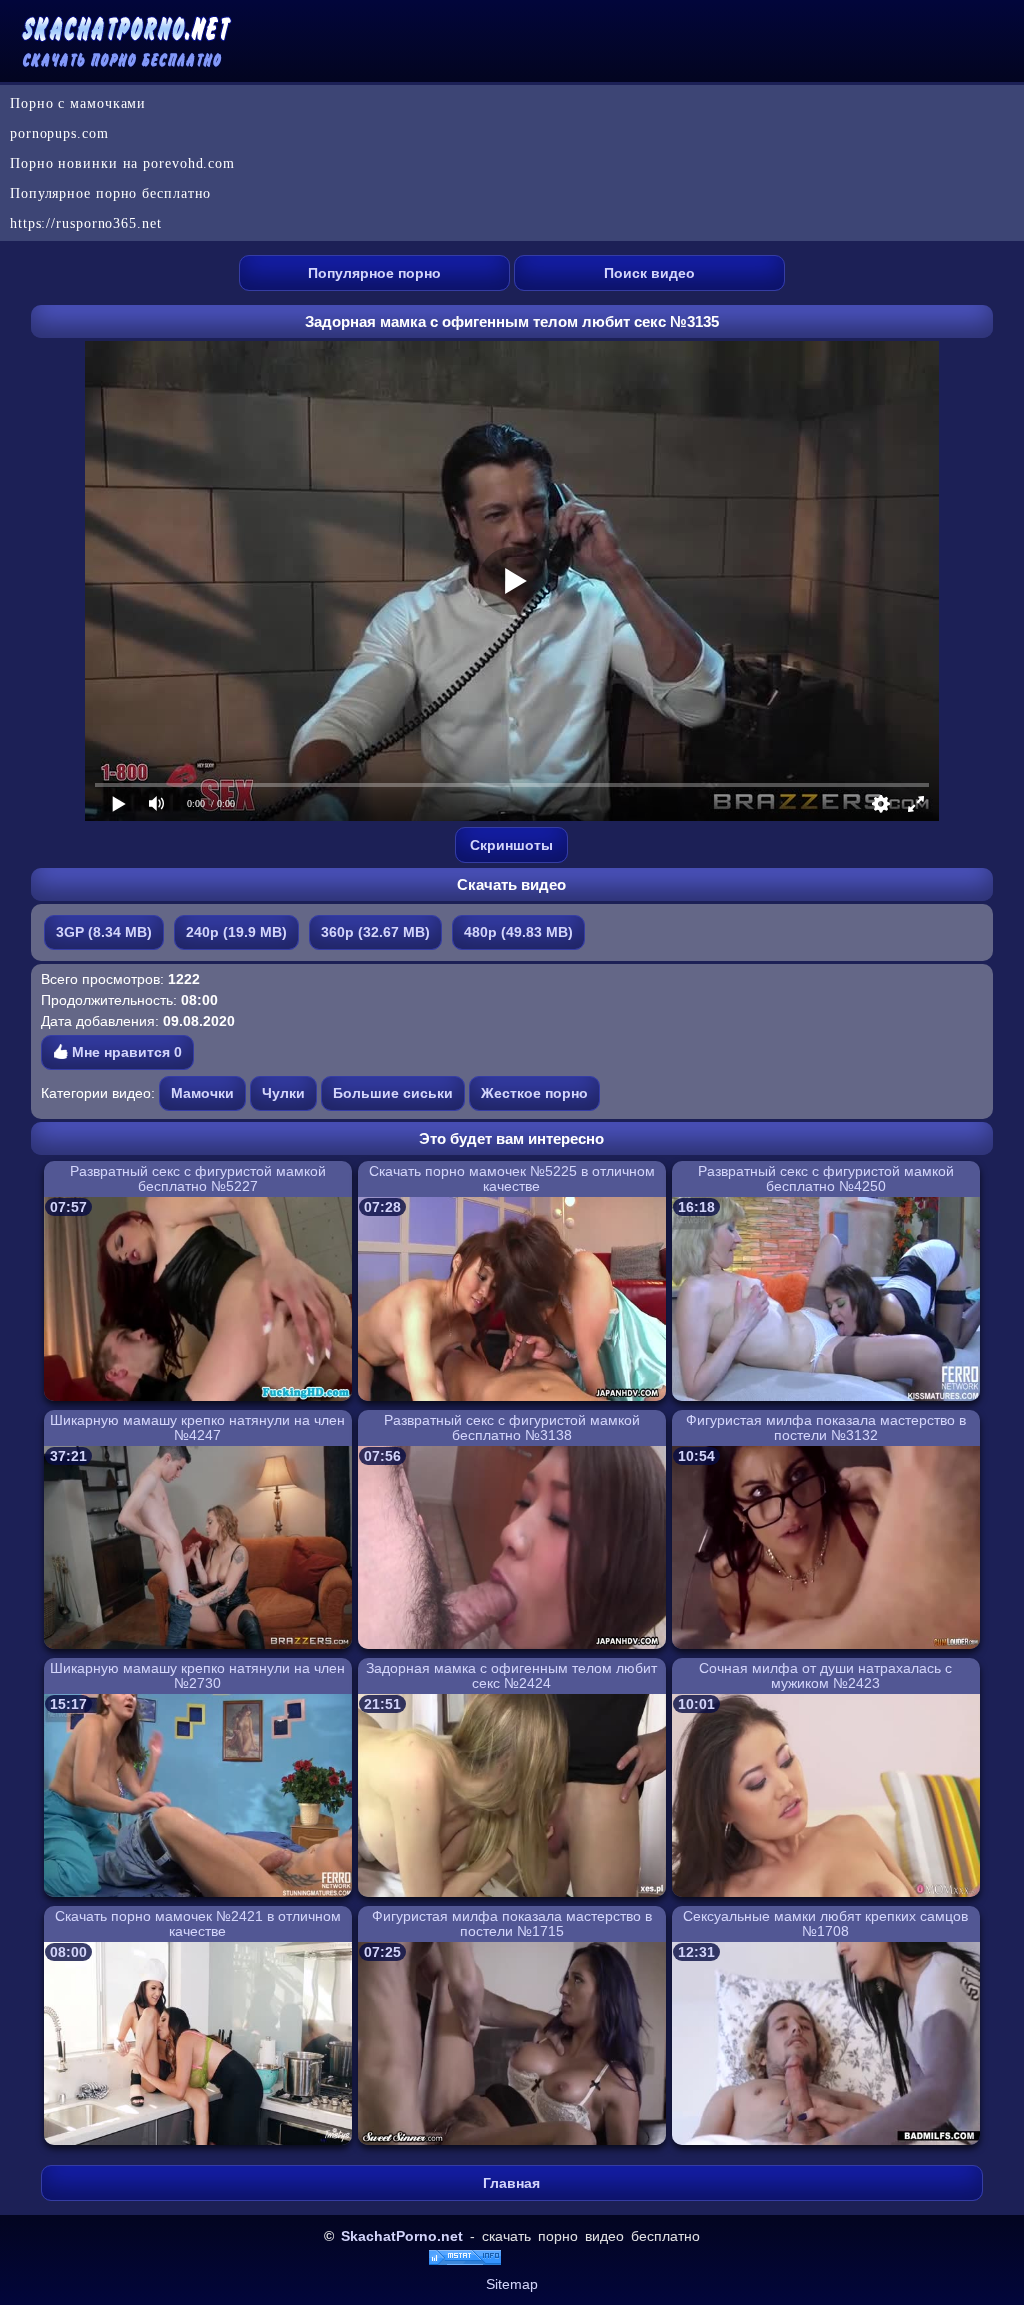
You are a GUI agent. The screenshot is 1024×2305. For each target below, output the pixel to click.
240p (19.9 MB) (236, 932)
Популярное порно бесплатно (110, 193)
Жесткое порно (534, 1093)
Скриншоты (511, 845)
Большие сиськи (393, 1093)
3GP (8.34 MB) (104, 932)
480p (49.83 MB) (518, 932)
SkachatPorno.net (402, 2236)
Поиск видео (649, 273)
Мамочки (202, 1093)
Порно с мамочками (78, 103)
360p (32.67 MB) (375, 932)
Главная (511, 2183)
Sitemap (512, 2284)
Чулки (283, 1093)
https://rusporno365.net (86, 223)
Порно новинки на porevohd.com (122, 163)
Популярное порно (374, 273)
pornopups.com (59, 133)
